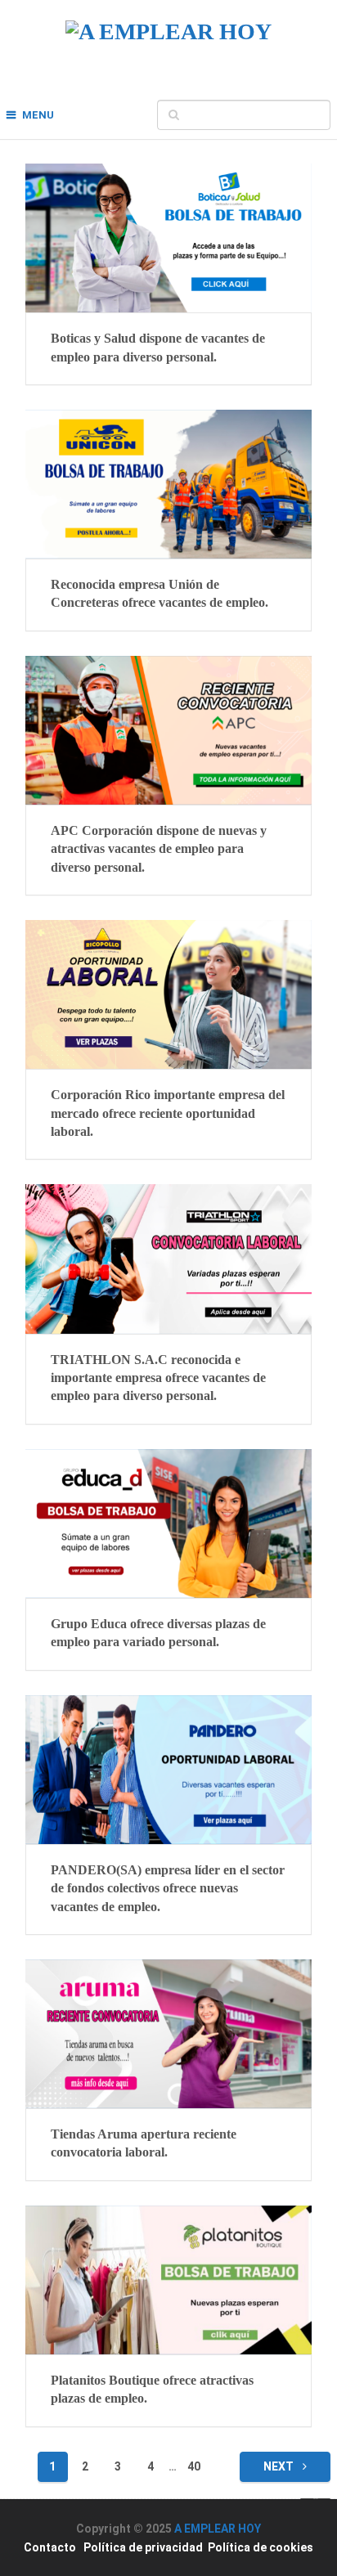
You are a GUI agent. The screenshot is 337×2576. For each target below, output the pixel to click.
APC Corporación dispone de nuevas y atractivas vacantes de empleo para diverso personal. (159, 849)
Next (280, 2466)
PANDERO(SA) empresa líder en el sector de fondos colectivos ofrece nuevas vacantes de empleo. (168, 1888)
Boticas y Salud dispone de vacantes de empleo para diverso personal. (158, 347)
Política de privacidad (143, 2547)
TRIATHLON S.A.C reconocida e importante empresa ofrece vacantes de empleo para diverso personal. (158, 1378)
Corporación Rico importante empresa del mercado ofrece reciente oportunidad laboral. (168, 1113)
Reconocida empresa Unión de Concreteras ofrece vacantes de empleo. (160, 593)
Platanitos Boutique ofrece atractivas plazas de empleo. (152, 2389)
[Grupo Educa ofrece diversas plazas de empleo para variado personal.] (168, 1524)
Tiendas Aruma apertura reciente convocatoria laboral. (144, 2143)
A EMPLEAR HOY (218, 2529)
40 (194, 2466)
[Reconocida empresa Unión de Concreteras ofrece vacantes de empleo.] (168, 484)
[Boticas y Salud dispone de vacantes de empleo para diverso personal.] (168, 238)
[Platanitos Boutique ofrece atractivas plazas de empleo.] (168, 2280)
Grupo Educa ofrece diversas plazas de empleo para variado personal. (158, 1633)
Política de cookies (261, 2547)
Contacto (50, 2547)
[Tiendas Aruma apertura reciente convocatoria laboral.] (168, 2034)
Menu (38, 115)
